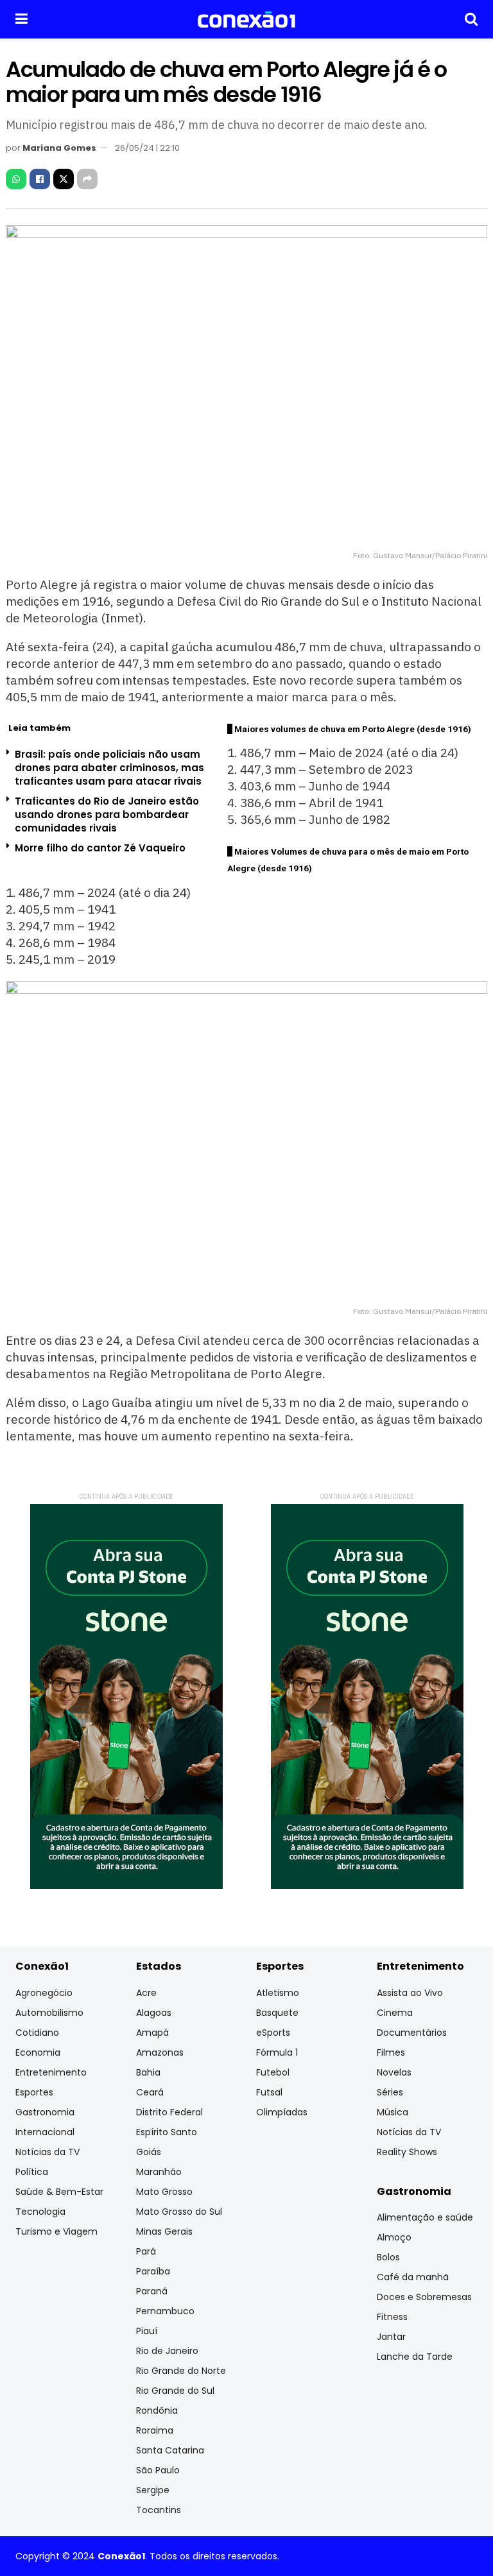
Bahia (148, 2072)
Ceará (150, 2092)
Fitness (392, 2317)
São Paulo (158, 2470)
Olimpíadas (282, 2112)
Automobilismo (49, 2013)
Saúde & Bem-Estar (59, 2192)
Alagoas (154, 2013)
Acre (146, 1993)
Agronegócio (44, 1993)
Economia (38, 2052)
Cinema (395, 2013)
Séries (390, 2092)
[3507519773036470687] (126, 1696)
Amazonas (160, 2052)
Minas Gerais (164, 2231)
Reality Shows (407, 2152)
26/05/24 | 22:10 (147, 148)
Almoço (394, 2237)
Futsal (269, 2092)
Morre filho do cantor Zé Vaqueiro (100, 848)
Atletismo (278, 1993)
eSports (273, 2033)
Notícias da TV (48, 2152)
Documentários (412, 2033)
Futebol (273, 2072)
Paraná (152, 2291)
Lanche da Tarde (415, 2357)
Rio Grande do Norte (181, 2371)
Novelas (394, 2072)
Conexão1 (121, 2556)
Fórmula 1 (277, 2052)
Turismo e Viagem (56, 2231)
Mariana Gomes (59, 148)
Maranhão (159, 2172)
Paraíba (153, 2271)
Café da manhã (413, 2277)
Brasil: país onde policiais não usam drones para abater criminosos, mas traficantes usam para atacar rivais (109, 768)
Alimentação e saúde (425, 2217)
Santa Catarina (170, 2450)
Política (32, 2172)
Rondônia (157, 2410)
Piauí (147, 2331)
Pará (146, 2251)
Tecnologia (40, 2212)
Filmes (391, 2052)
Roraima (155, 2430)
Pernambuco (165, 2311)
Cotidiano (37, 2033)
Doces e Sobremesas (424, 2297)
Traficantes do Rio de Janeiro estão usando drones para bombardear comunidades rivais (107, 815)
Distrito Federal (169, 2112)
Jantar (391, 2337)
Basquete (277, 2013)
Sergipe (153, 2490)
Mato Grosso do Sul (179, 2212)
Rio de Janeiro (167, 2351)
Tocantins (159, 2510)
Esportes (34, 2092)
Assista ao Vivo (410, 1993)
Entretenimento (51, 2072)
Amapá (152, 2033)
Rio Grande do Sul (175, 2391)
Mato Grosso (164, 2192)
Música (393, 2112)
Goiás (149, 2152)
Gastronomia (45, 2112)
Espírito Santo (167, 2132)
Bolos (388, 2257)
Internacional (45, 2132)
